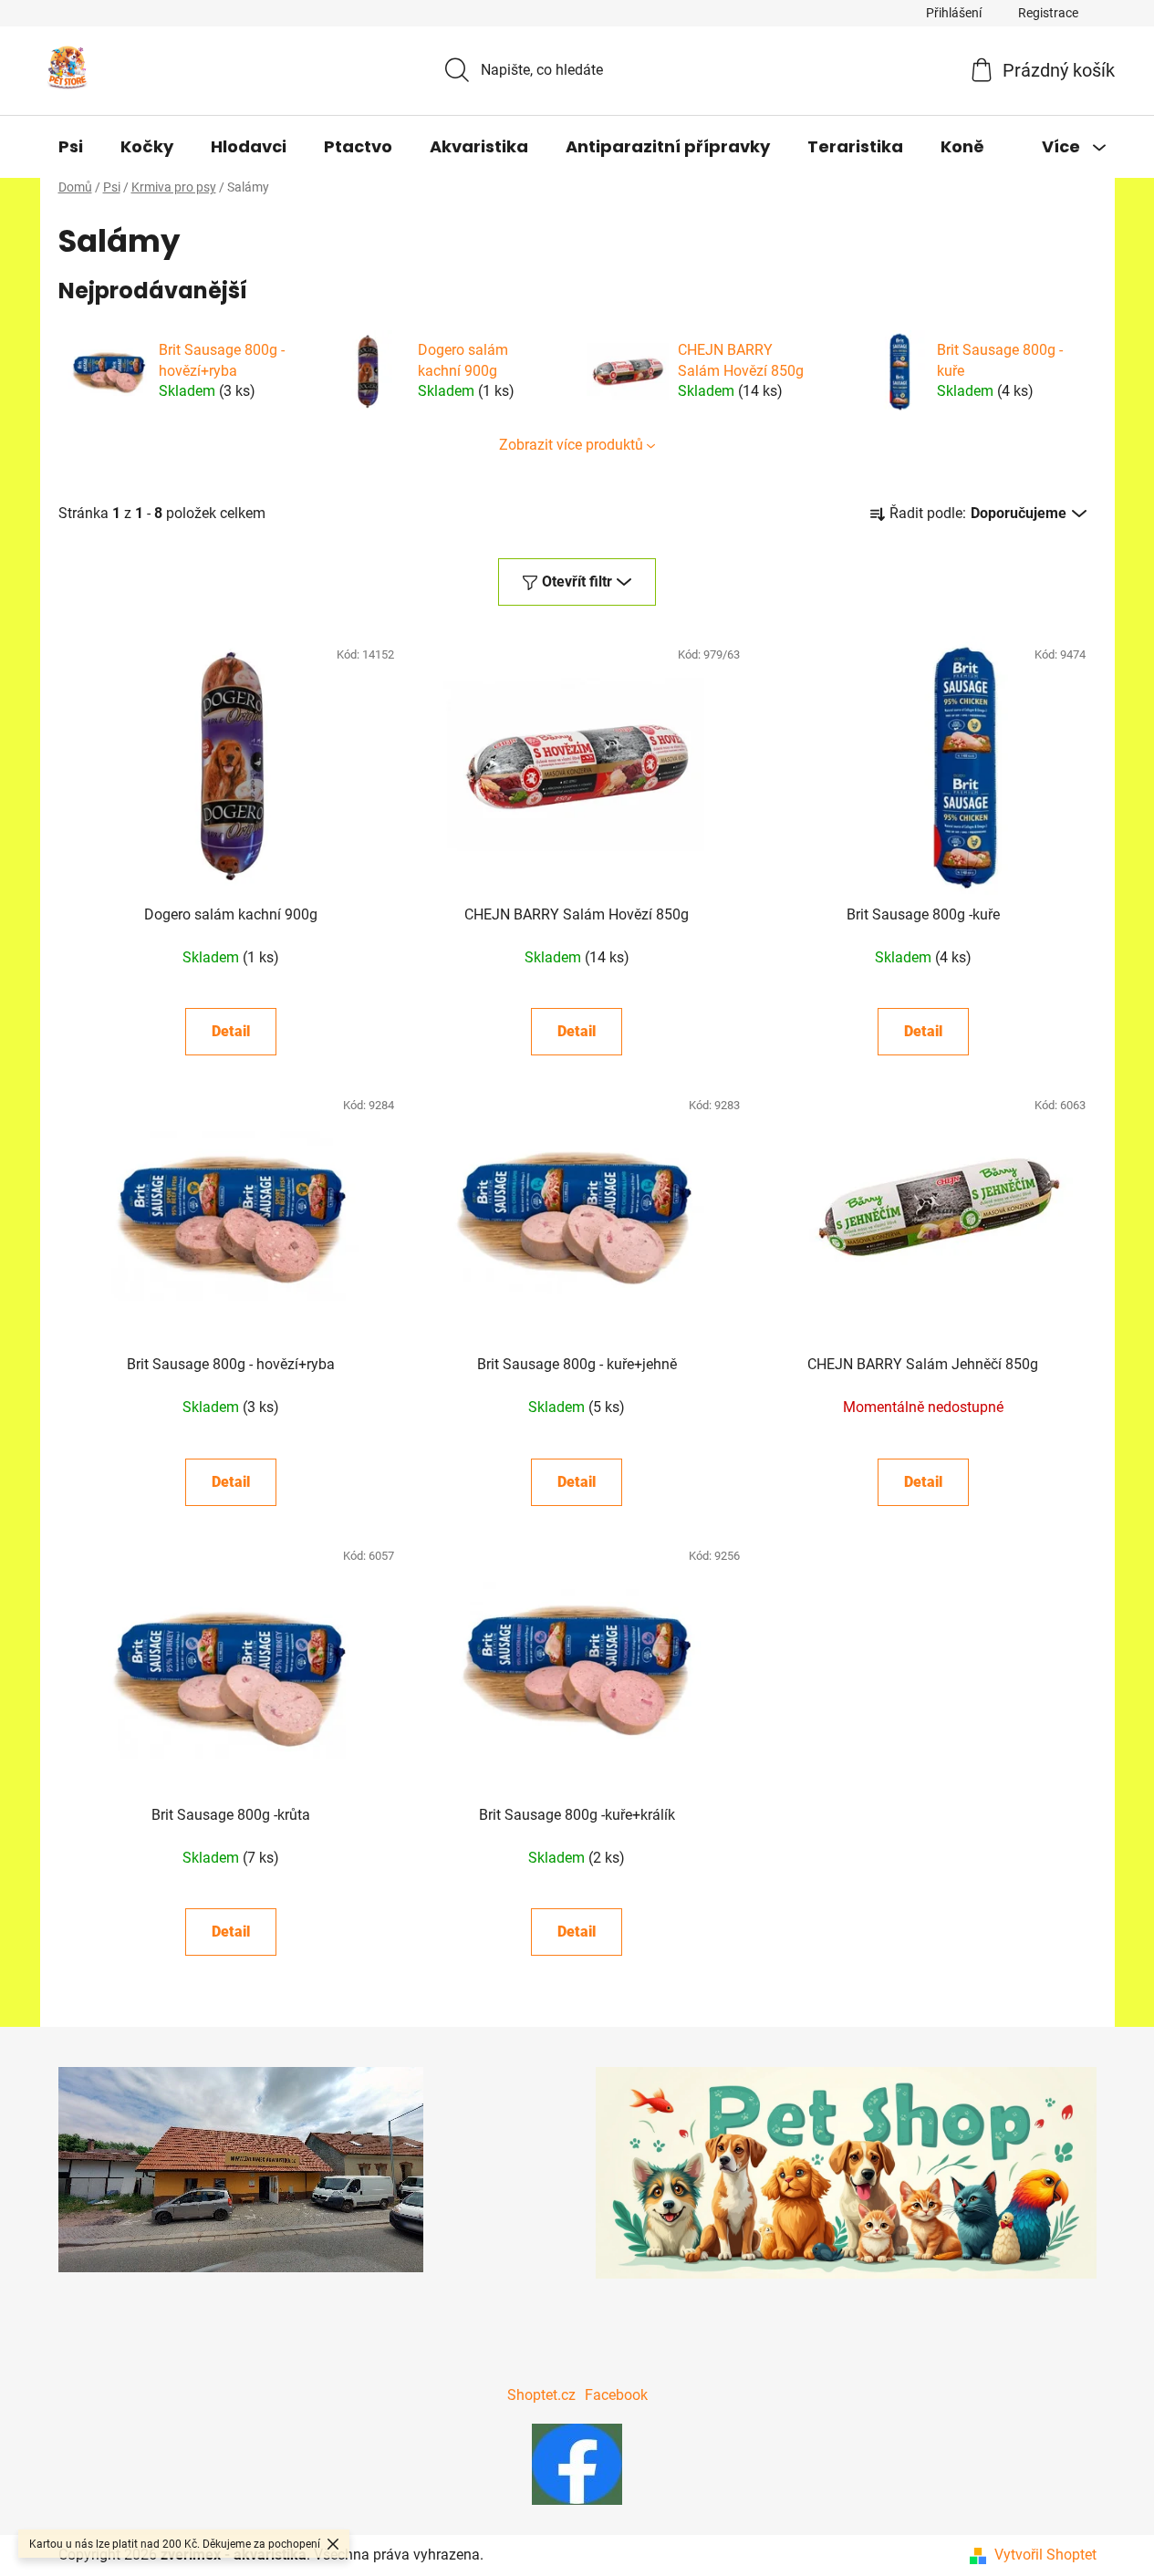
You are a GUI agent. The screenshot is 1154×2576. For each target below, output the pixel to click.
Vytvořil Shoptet (1045, 2555)
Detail (231, 1031)
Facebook (616, 2395)
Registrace (1048, 13)
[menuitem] (71, 147)
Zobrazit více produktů (571, 445)
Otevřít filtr (577, 582)
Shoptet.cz (541, 2395)
